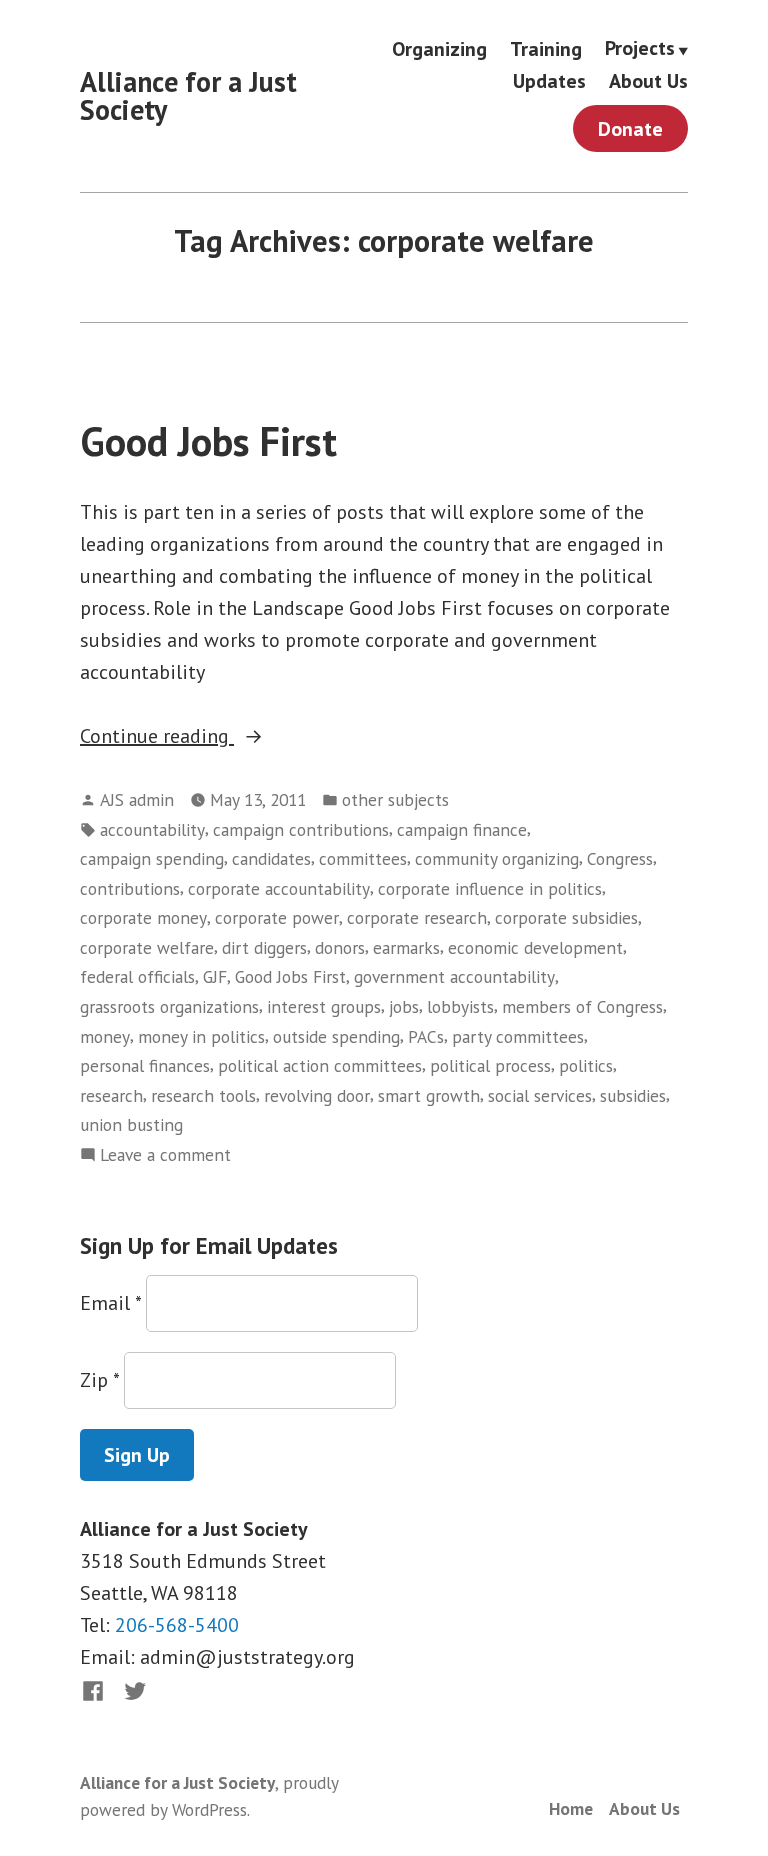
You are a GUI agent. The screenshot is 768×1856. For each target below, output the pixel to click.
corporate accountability (279, 888)
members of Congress (582, 1006)
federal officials (137, 976)
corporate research (417, 917)
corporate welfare (147, 947)
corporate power (277, 917)
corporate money (143, 917)
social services (540, 1095)
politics (586, 1065)
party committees (518, 1036)
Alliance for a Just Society (188, 95)
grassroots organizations (169, 1006)
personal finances (145, 1065)
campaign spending (152, 858)
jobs (404, 1006)
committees (363, 858)
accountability (152, 829)
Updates (549, 81)
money (105, 1036)
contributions (130, 888)
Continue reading (182, 737)
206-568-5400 (177, 1625)
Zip (99, 1380)
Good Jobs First (208, 441)
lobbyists (460, 1006)
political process (490, 1065)
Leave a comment (165, 1155)
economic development (535, 947)
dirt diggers (264, 947)
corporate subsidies (566, 917)
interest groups (324, 1006)
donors (340, 947)
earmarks (406, 947)
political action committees (320, 1065)
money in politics (201, 1036)
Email (110, 1303)
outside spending (336, 1036)
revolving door (317, 1095)
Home (571, 1808)
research (111, 1095)
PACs (426, 1036)
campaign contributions (301, 829)
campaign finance (462, 829)
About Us (648, 81)
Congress (620, 858)
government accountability (454, 976)
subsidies (633, 1095)
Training (546, 48)
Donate (630, 129)
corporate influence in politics (490, 888)
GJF (215, 976)
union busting (131, 1124)
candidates (271, 858)
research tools (203, 1095)
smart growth (429, 1095)
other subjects (395, 799)
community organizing (497, 858)
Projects (640, 49)
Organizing (439, 48)
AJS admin (137, 799)
